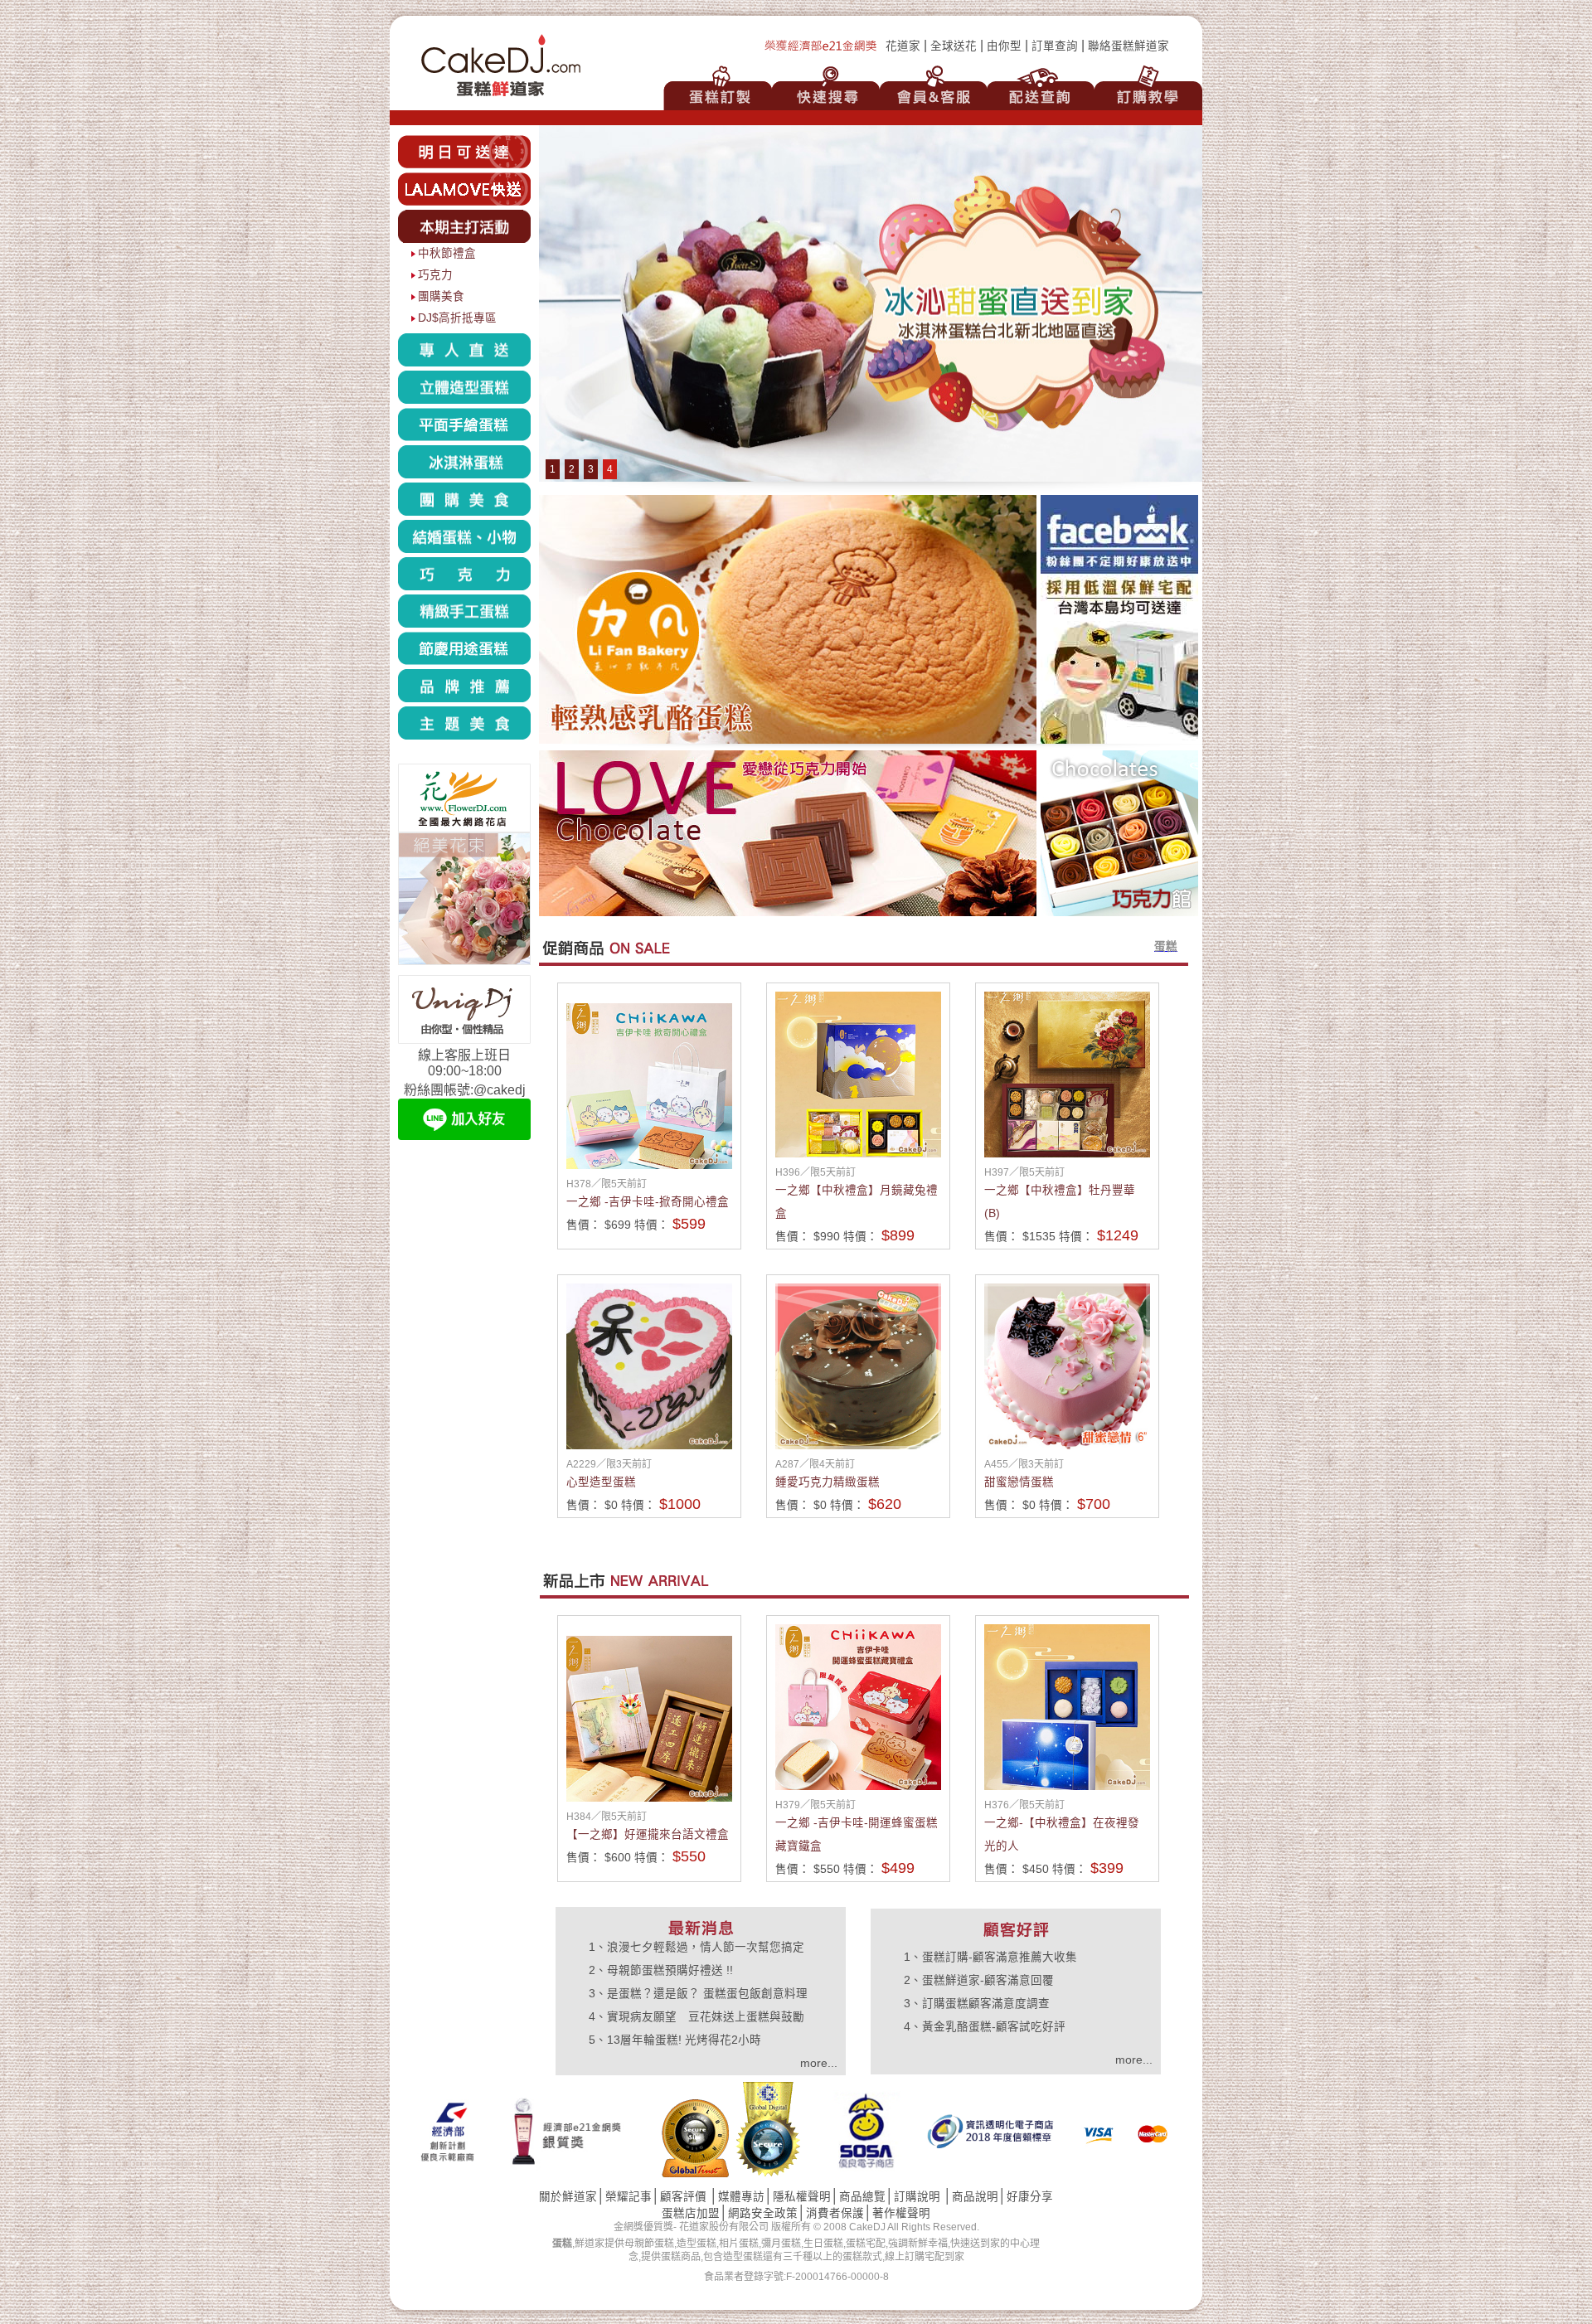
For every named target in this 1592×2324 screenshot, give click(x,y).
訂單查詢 (1055, 46)
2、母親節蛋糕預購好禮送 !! (661, 1970)
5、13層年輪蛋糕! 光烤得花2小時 (675, 2040)
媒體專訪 (741, 2197)
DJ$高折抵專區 (457, 318)
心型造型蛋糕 (601, 1482)
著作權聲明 (901, 2213)
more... (819, 2063)
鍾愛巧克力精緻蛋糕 (828, 1482)
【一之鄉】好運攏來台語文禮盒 (648, 1834)
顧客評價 (683, 2197)
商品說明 (975, 2197)
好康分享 (1030, 2197)
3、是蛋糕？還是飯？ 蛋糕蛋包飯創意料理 (698, 1994)
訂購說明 (917, 2197)
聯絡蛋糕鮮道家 (1128, 46)
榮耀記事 (629, 2197)
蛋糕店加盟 (691, 2213)
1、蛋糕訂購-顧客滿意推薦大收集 (990, 1957)
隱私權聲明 (802, 2197)
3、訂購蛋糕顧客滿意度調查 (977, 2004)
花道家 (903, 46)
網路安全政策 (763, 2213)
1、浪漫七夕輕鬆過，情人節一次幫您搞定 (696, 1947)
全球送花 (954, 46)
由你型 (1004, 46)
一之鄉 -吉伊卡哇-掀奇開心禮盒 (648, 1202)
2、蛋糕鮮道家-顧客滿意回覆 (979, 1980)
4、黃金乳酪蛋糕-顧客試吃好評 (985, 2027)
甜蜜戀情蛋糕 (1019, 1482)
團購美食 (441, 296)
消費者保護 (835, 2213)
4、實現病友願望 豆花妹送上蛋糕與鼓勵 (696, 2017)
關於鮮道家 (568, 2197)
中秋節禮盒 (447, 253)
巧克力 (435, 275)
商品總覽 (862, 2197)
